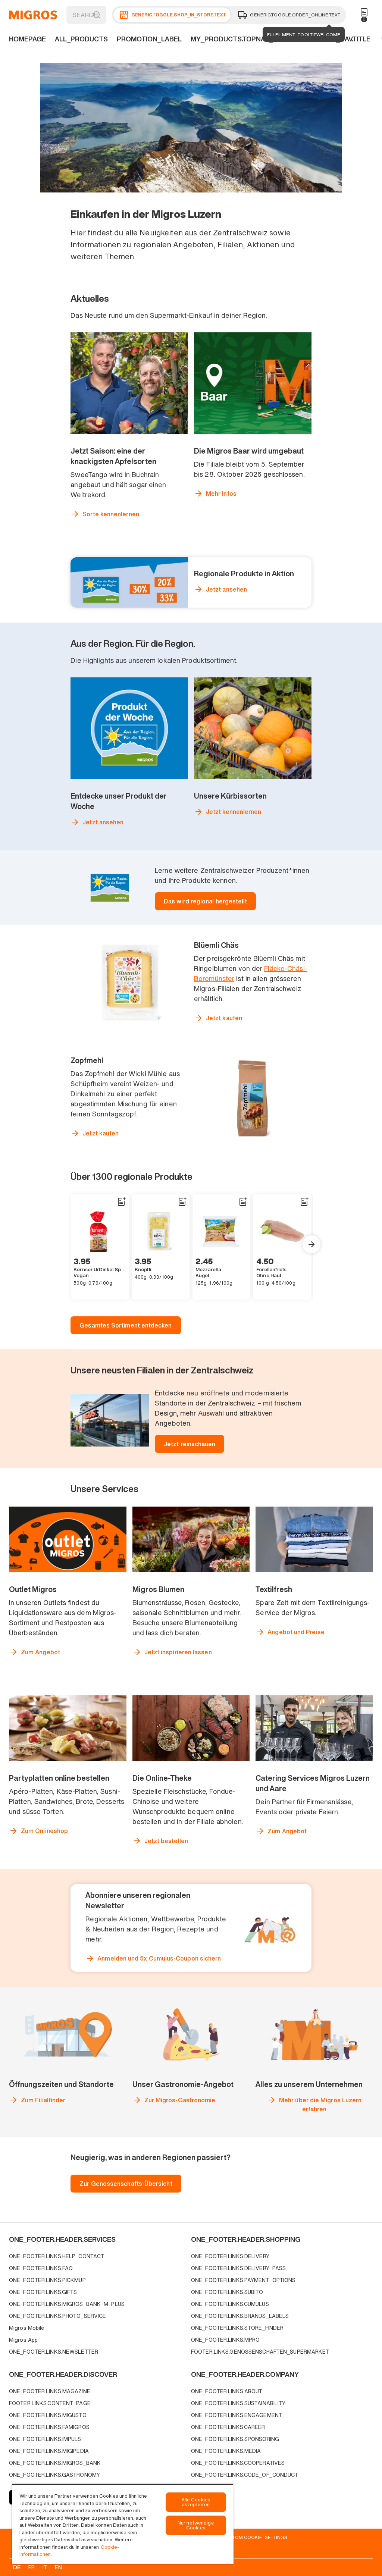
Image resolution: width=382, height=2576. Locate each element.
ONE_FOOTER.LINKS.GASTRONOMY (54, 2475)
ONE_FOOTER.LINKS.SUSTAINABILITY (238, 2403)
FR (32, 2567)
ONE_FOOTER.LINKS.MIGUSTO (48, 2415)
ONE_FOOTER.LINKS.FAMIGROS (49, 2427)
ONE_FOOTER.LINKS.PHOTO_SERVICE (57, 2316)
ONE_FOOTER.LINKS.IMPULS (45, 2439)
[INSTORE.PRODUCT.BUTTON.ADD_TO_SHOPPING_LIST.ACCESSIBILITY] (121, 1202)
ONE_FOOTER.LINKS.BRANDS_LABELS (240, 2316)
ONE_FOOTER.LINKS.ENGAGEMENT (237, 2415)
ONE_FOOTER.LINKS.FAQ (41, 2268)
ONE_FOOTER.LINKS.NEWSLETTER (54, 2352)
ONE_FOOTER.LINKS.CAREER (228, 2427)
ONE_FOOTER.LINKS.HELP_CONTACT (57, 2256)
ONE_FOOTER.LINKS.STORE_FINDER (237, 2328)
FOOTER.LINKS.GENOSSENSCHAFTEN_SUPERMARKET (260, 2352)
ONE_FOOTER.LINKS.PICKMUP (47, 2280)
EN (58, 2567)
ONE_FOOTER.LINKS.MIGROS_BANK (55, 2463)
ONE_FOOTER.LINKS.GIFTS (43, 2292)
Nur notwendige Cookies (196, 2525)
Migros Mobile (26, 2328)
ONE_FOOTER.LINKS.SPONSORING (235, 2439)
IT (45, 2567)
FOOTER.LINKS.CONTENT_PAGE (50, 2403)
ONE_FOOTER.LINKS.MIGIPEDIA (49, 2451)
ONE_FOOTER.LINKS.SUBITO (227, 2292)
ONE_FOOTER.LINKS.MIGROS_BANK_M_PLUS (67, 2304)
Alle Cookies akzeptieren (196, 2502)
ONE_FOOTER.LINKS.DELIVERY (230, 2256)
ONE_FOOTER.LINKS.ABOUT (227, 2391)
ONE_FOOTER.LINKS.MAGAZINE (50, 2391)
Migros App (23, 2340)
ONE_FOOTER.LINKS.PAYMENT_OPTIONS (243, 2280)
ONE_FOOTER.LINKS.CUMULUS (230, 2304)
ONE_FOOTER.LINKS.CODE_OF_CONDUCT (245, 2475)
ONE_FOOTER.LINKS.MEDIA (226, 2451)
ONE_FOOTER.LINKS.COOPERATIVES (238, 2463)
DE (17, 2567)
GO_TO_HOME (33, 15)
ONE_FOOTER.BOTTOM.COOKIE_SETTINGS (238, 2537)
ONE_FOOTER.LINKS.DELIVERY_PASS (238, 2268)
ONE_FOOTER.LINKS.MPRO (225, 2340)
